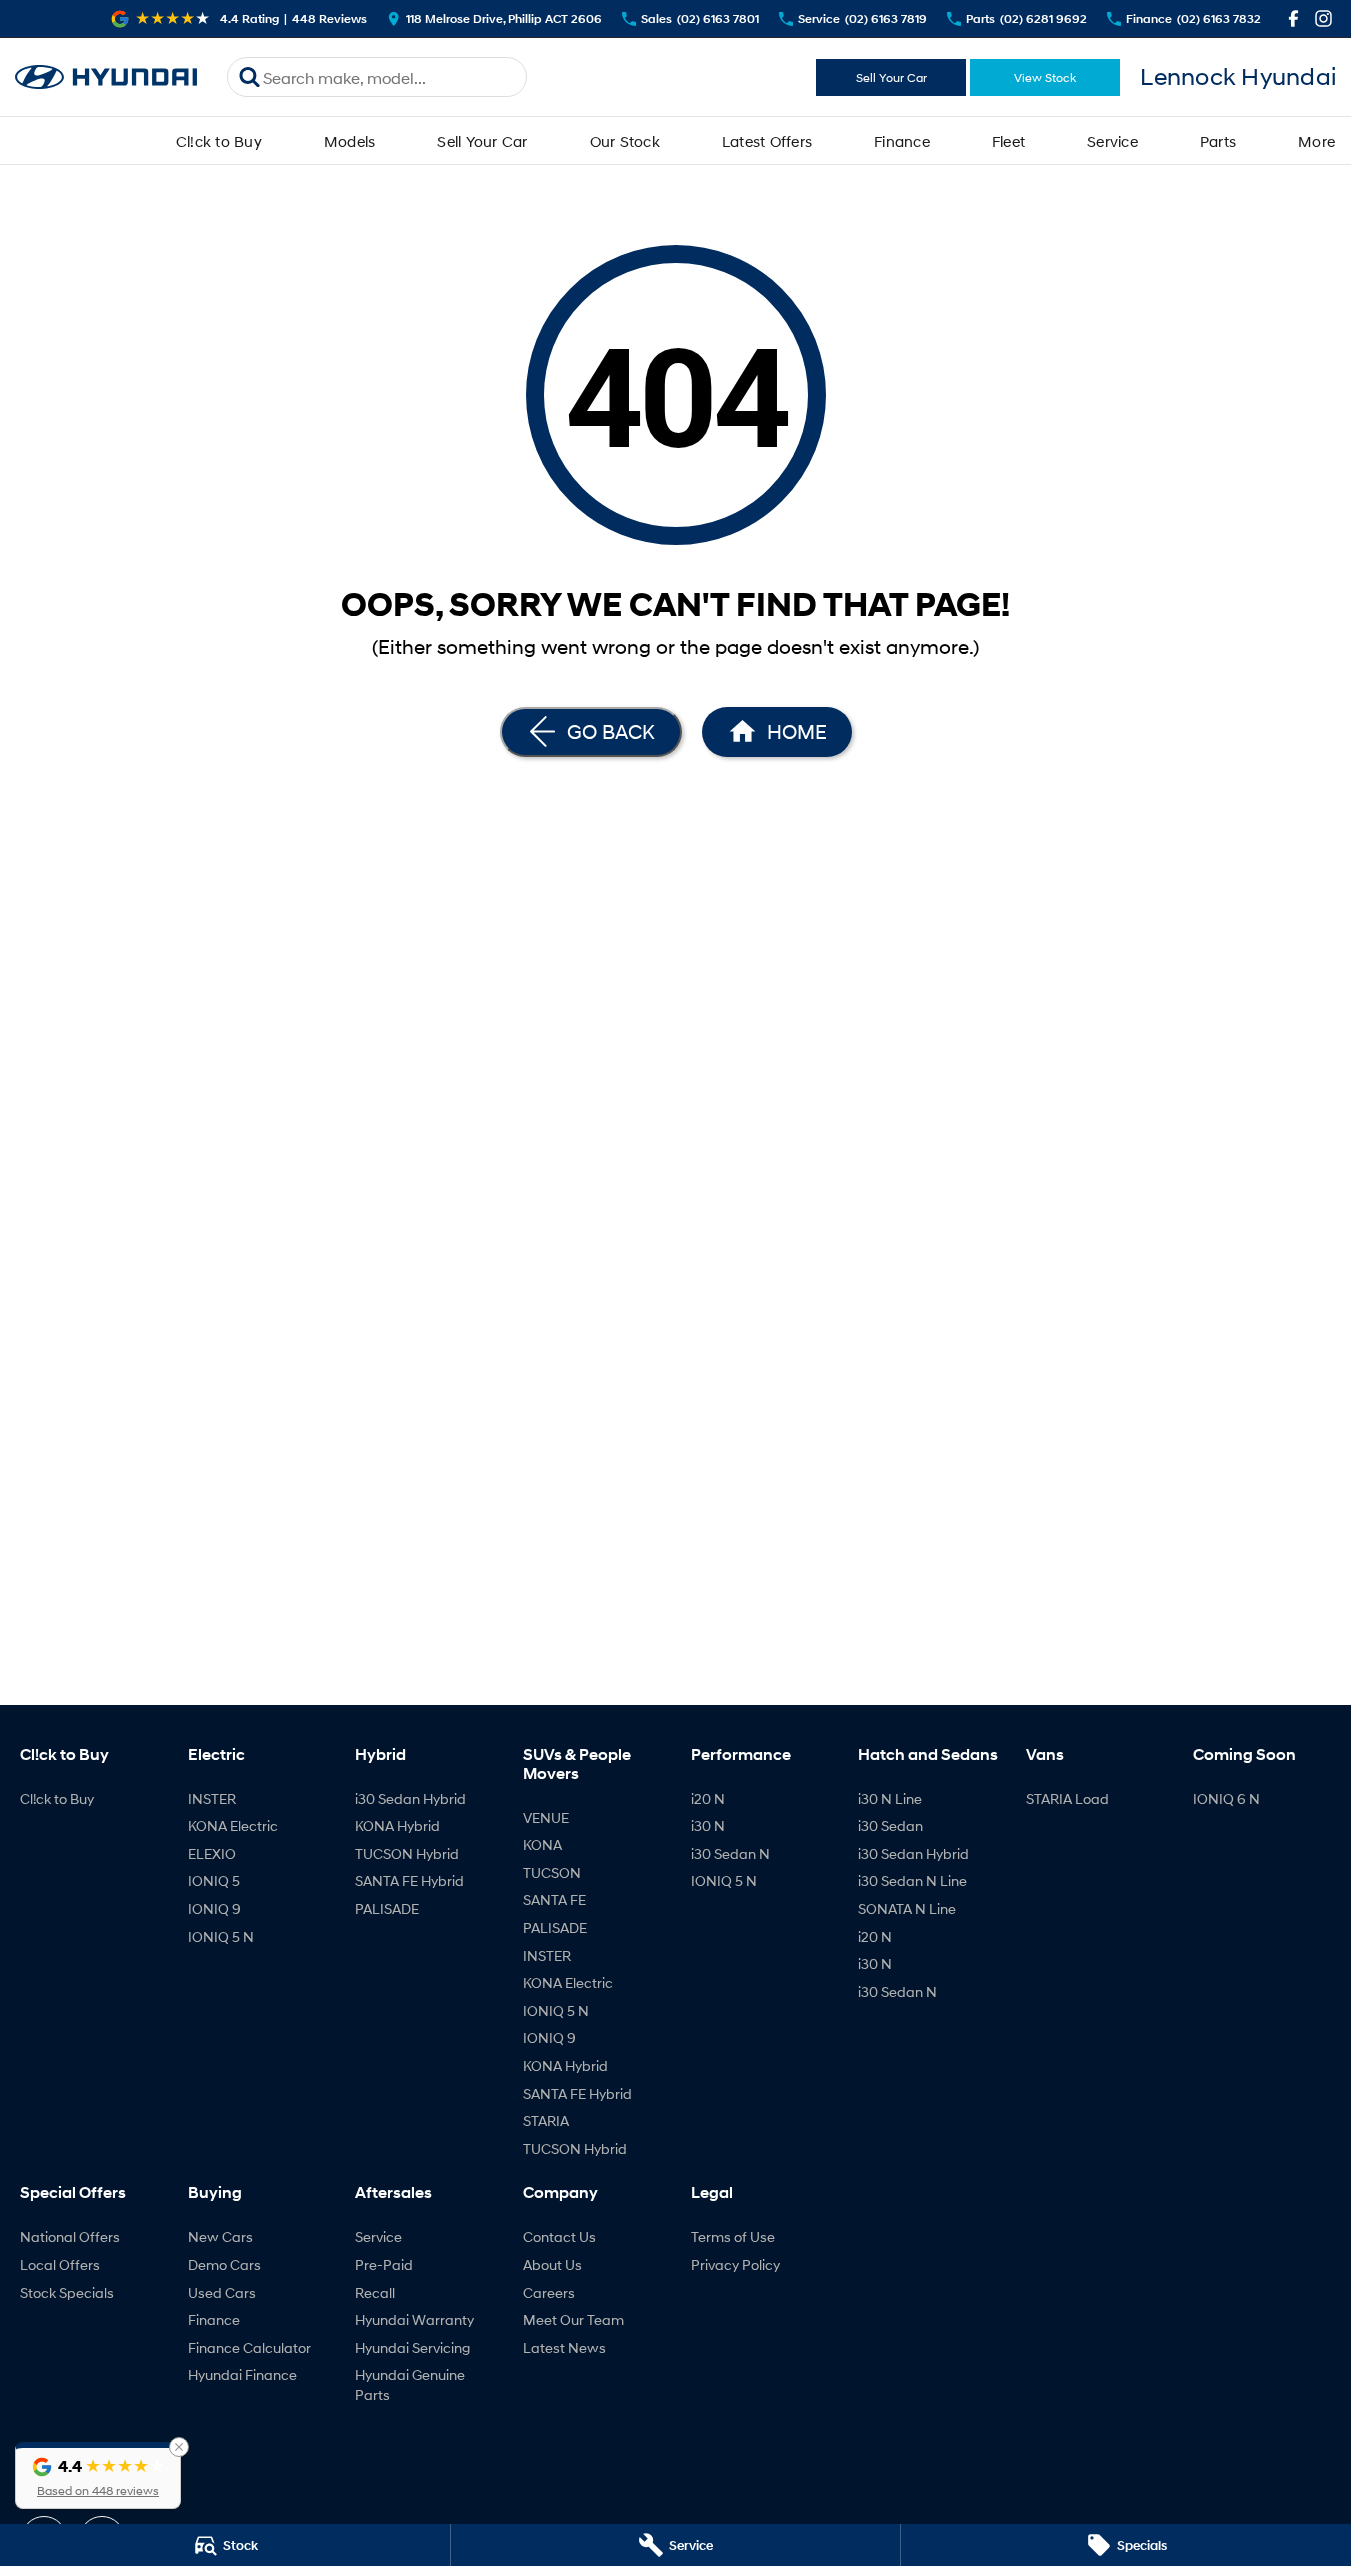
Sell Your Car (891, 77)
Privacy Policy (735, 2264)
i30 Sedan (890, 1825)
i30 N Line (890, 1798)
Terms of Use (733, 2236)
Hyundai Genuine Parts (410, 2384)
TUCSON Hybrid (407, 1853)
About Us (552, 2264)
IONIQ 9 (214, 1908)
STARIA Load (1067, 1798)
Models (350, 141)
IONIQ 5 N (221, 1936)
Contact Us (559, 2236)
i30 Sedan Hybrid (410, 1798)
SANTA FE (554, 1899)
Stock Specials (67, 2292)
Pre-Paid (384, 2264)
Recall (375, 2292)
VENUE (546, 1817)
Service (1112, 141)
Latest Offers (767, 141)
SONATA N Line (907, 1908)
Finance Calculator (249, 2347)
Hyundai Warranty (414, 2319)
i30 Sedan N (730, 1853)
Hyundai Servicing (412, 2347)
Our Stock (625, 141)
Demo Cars (224, 2264)
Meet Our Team (573, 2319)
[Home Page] (106, 77)
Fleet (1008, 141)
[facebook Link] (1293, 18)
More (1316, 141)
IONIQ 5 (214, 1880)
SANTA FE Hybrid (409, 1880)
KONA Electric (233, 1825)
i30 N (708, 1825)
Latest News (564, 2347)
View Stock (1045, 77)
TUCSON (552, 1872)
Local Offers (60, 2264)
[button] (98, 2475)
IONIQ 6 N (1226, 1798)
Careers (549, 2292)
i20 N (708, 1798)
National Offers (70, 2236)
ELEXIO (212, 1853)
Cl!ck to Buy (219, 141)
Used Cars (222, 2292)
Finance (902, 141)
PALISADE (387, 1908)
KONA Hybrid (397, 1825)
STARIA (546, 2120)
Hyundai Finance (242, 2374)
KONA (542, 1844)
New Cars (220, 2236)
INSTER (212, 1798)
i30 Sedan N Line (912, 1880)
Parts (1218, 141)
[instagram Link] (1323, 18)
